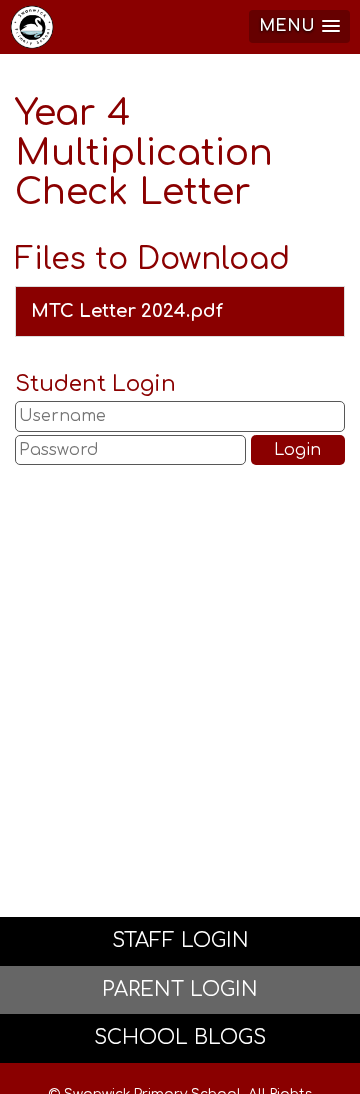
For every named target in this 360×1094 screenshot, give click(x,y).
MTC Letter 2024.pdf (127, 311)
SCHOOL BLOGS (180, 1037)
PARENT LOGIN (180, 989)
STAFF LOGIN (180, 940)
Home (35, 27)
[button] (299, 26)
